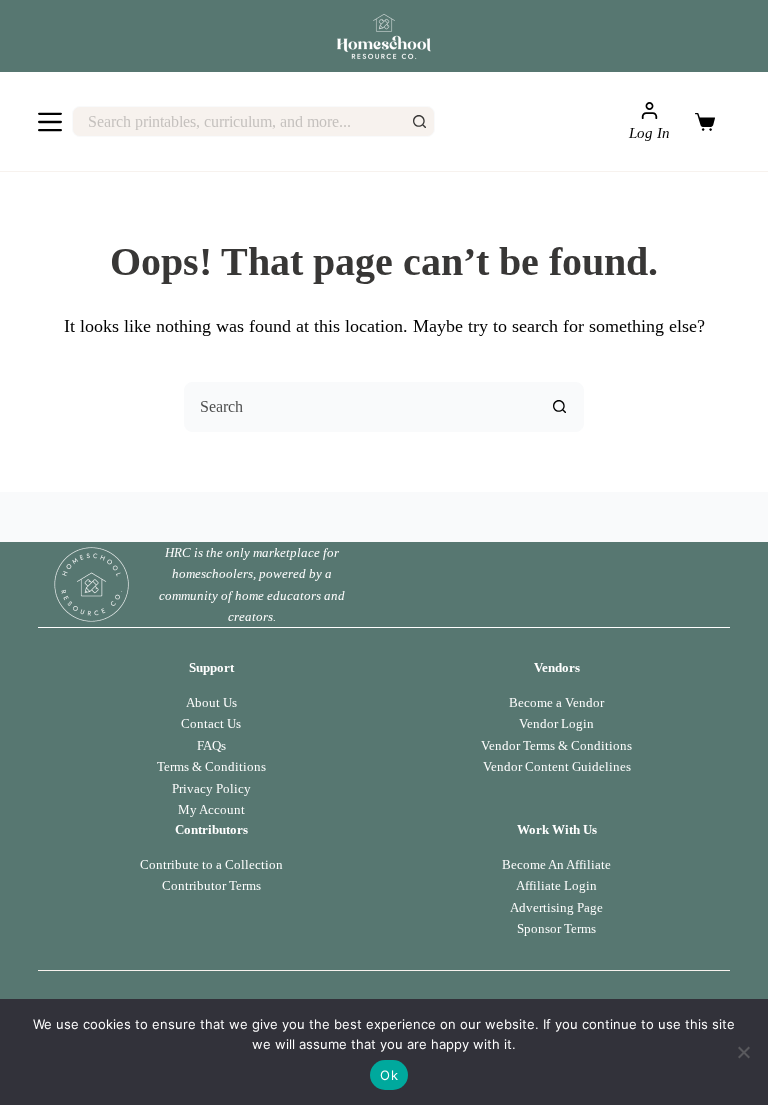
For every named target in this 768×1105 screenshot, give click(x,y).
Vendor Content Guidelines (557, 766)
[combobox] (239, 121)
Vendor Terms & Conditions (556, 745)
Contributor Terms (211, 885)
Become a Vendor (556, 702)
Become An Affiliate (556, 864)
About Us (211, 702)
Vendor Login (556, 723)
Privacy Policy (211, 788)
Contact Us (211, 723)
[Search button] (419, 121)
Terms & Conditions (211, 766)
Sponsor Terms (556, 928)
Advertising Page (556, 907)
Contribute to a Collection (211, 864)
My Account (211, 809)
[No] (743, 1052)
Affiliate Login (556, 885)
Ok (389, 1075)
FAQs (211, 745)
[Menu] (50, 122)
